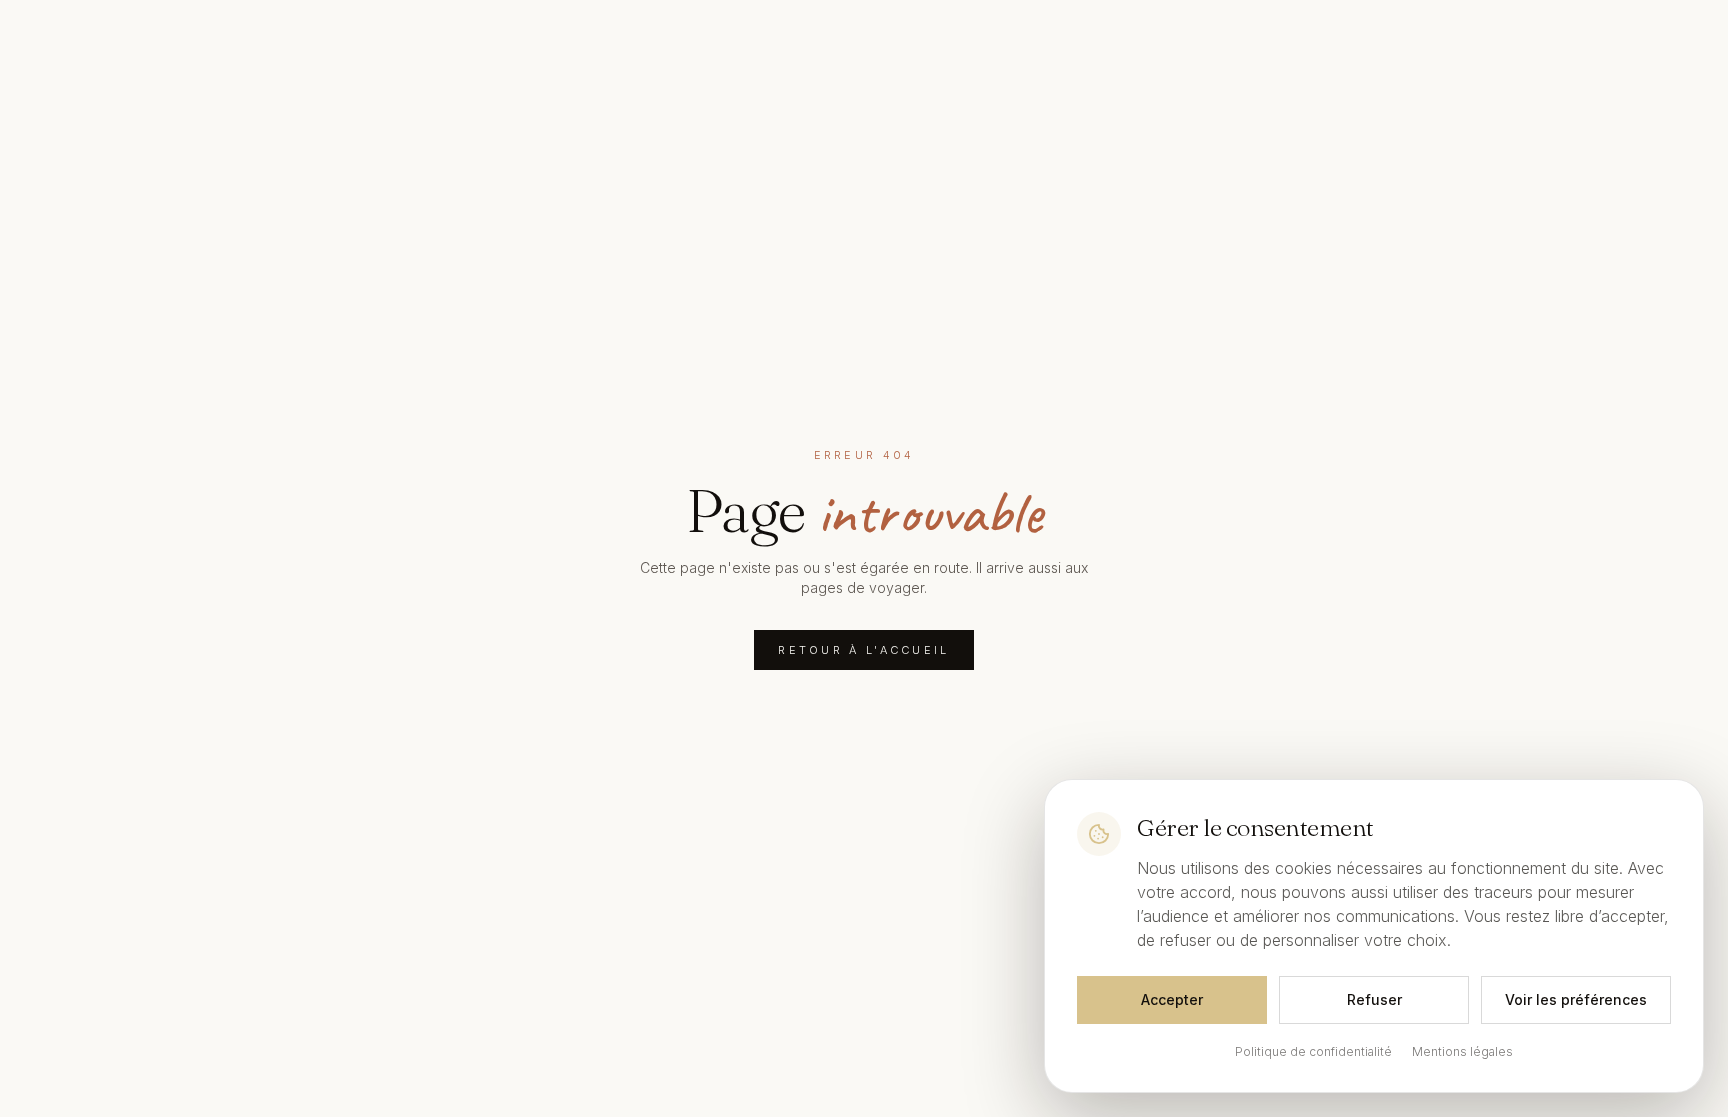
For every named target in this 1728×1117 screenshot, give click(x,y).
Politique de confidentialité (1313, 1051)
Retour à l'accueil (863, 650)
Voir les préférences (1576, 999)
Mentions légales (1462, 1051)
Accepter (1172, 999)
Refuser (1374, 999)
